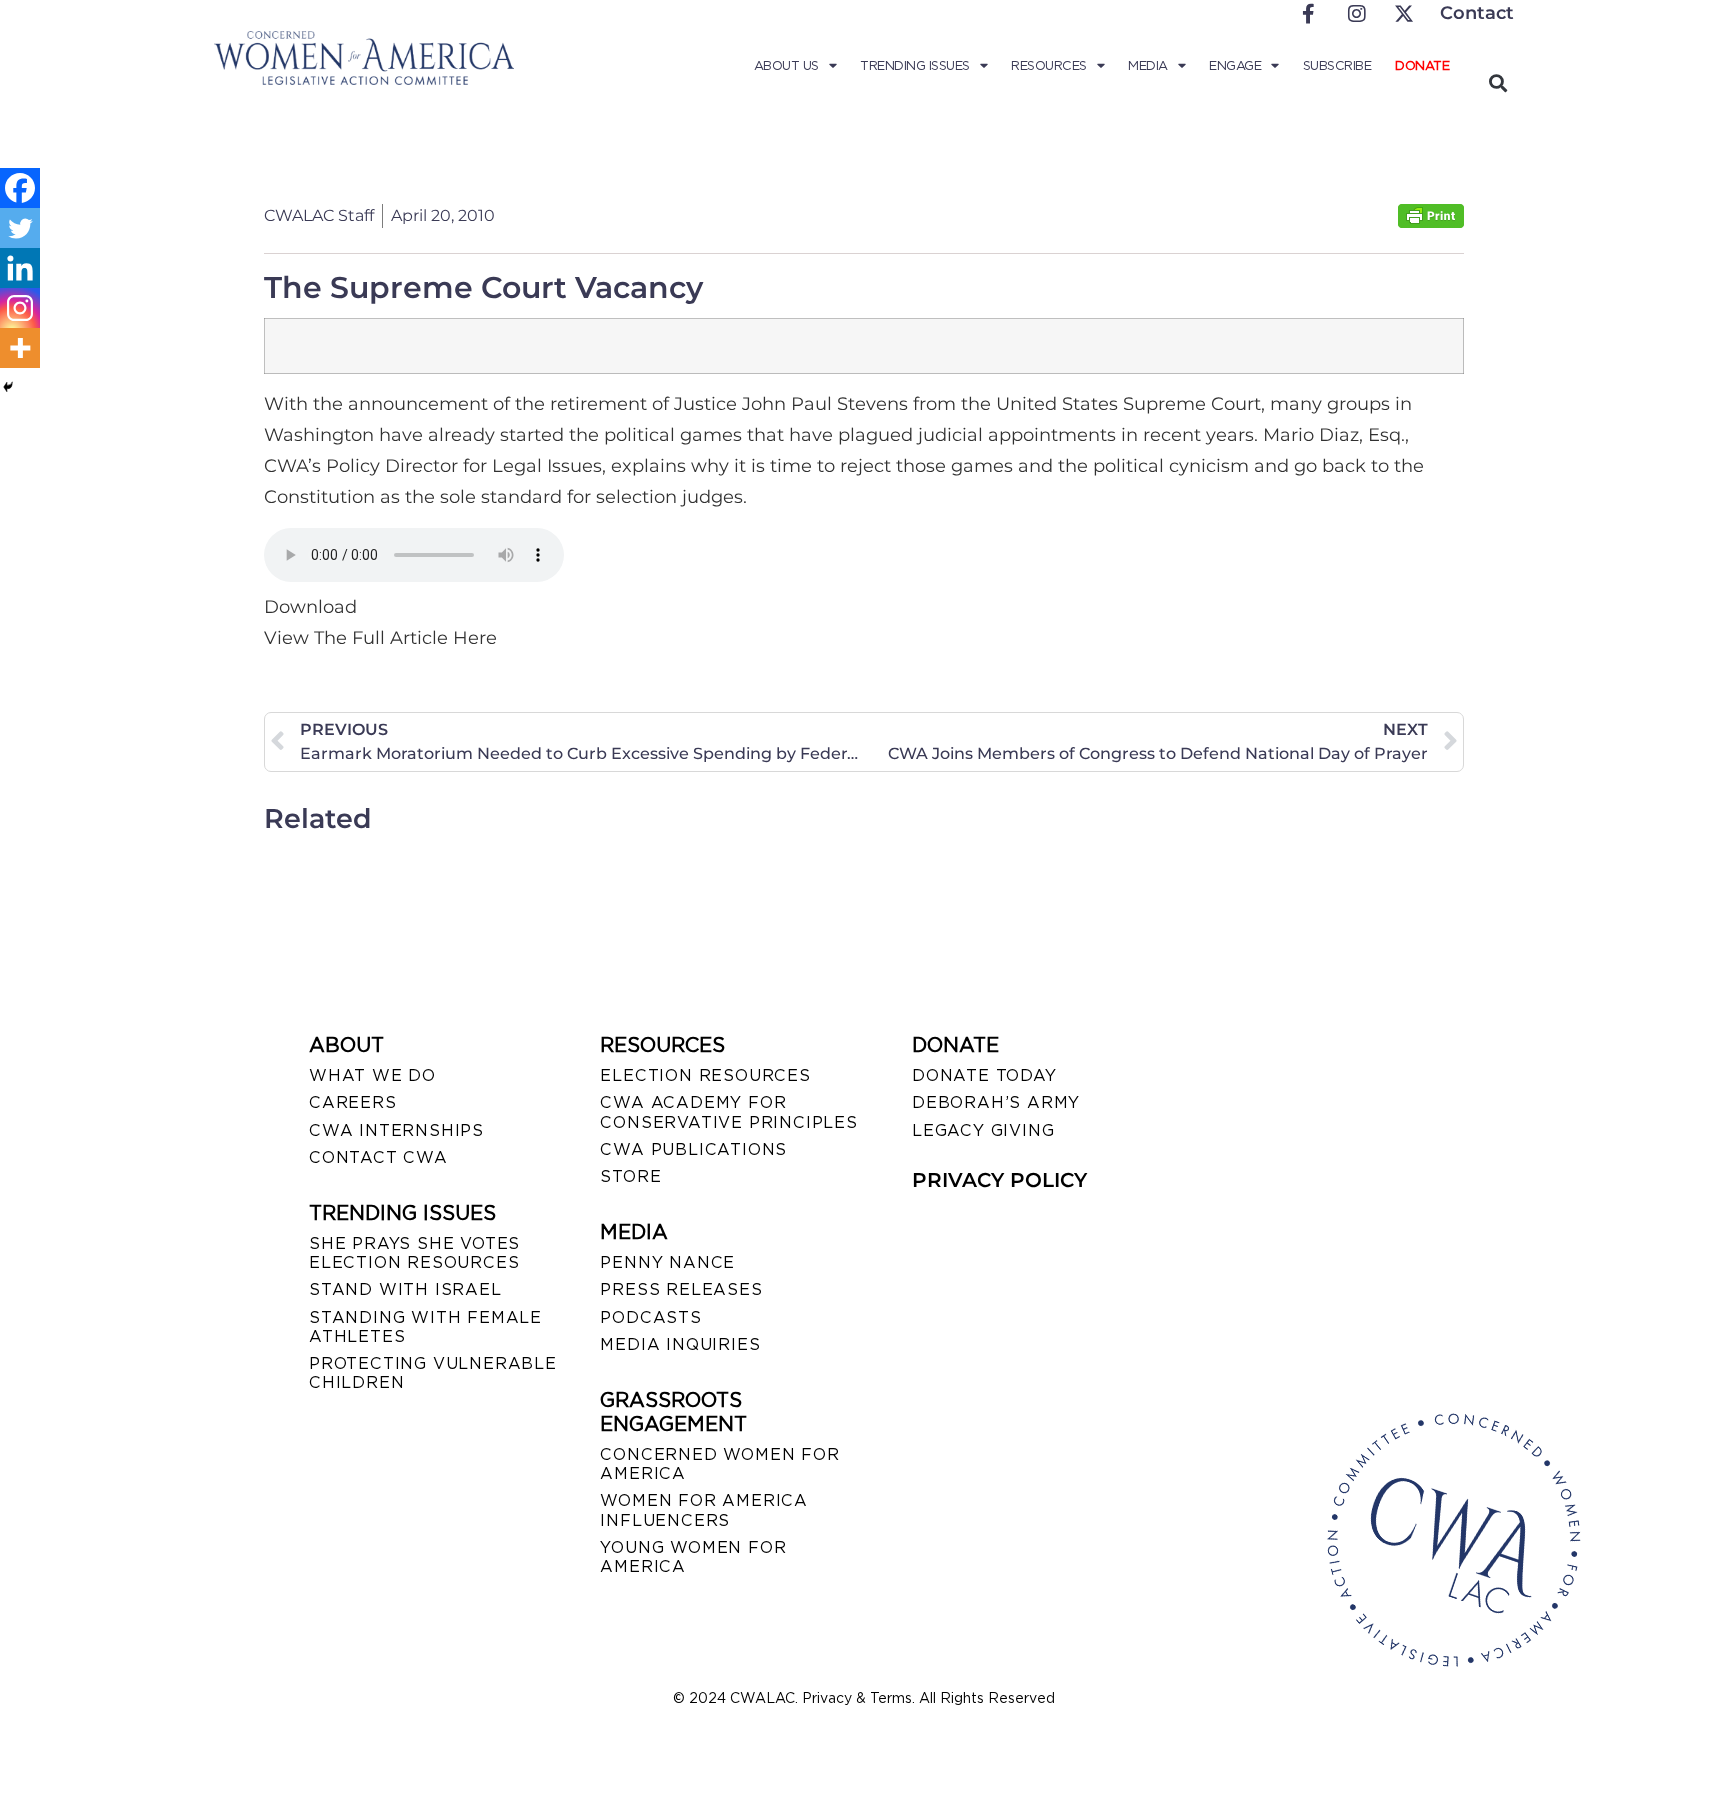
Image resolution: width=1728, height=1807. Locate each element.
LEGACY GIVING (983, 1130)
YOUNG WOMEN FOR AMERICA (693, 1557)
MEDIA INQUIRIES (680, 1344)
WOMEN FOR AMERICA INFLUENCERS (704, 1510)
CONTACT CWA (378, 1157)
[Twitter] (20, 228)
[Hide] (8, 387)
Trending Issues (915, 65)
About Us (786, 65)
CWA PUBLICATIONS (693, 1149)
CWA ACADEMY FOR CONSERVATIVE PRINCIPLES (728, 1112)
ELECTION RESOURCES (705, 1075)
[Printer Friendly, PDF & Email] (1431, 222)
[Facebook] (20, 188)
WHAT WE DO (372, 1075)
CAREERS (353, 1102)
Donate (1422, 65)
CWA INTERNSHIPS (396, 1130)
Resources (1049, 65)
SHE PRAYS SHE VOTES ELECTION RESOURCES (414, 1253)
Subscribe (1337, 65)
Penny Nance (667, 1262)
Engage (1235, 65)
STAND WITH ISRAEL (405, 1289)
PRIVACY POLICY (999, 1180)
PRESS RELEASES (681, 1289)
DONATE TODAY (984, 1075)
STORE (630, 1176)
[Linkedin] (20, 268)
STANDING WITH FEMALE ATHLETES (425, 1327)
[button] (1497, 82)
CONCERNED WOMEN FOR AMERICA (719, 1464)
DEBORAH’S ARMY (996, 1102)
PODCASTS (650, 1317)
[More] (20, 348)
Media (1148, 65)
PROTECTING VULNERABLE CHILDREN (433, 1373)
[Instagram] (20, 308)
